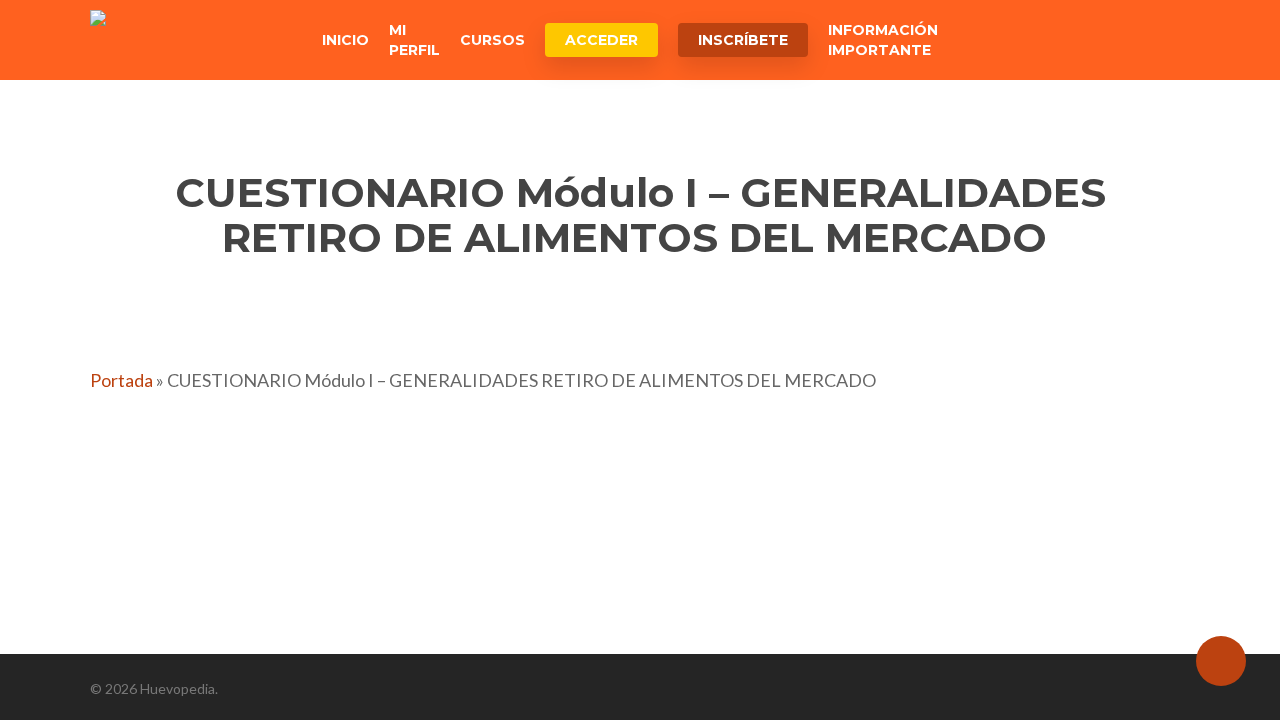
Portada (121, 380)
